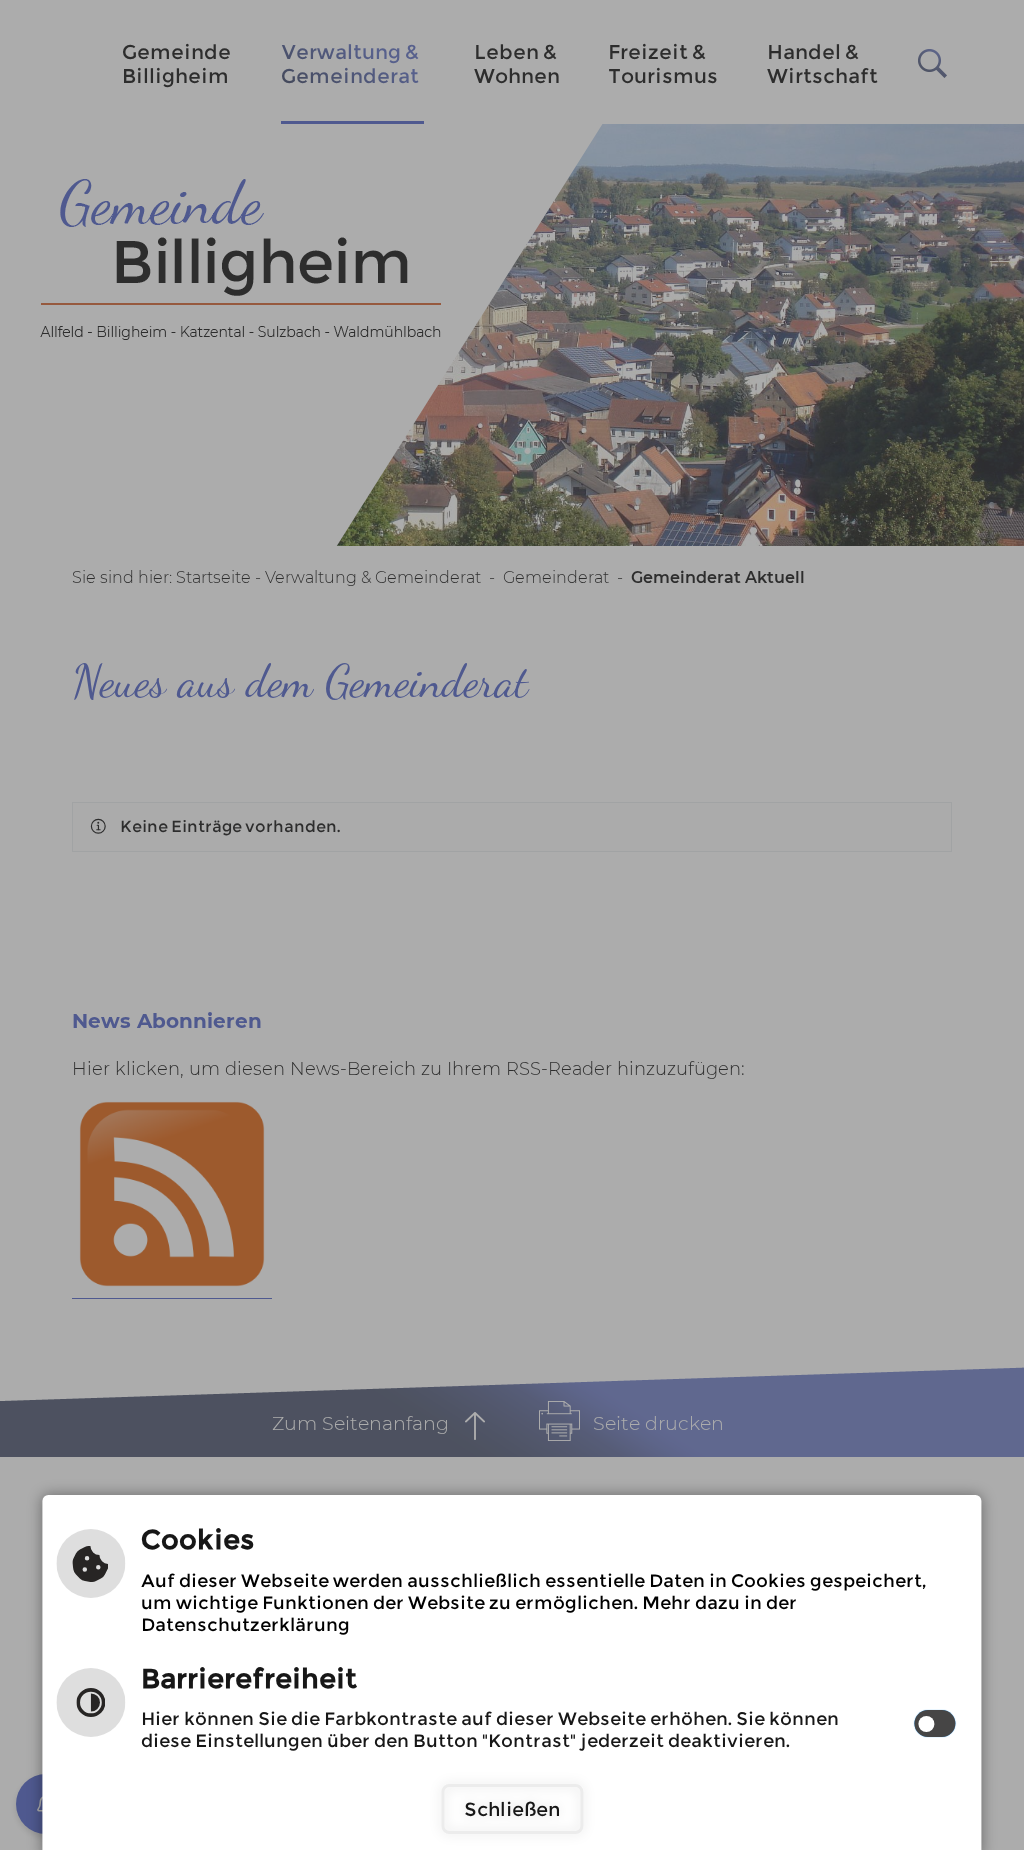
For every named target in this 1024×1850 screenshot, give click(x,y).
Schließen (512, 1809)
